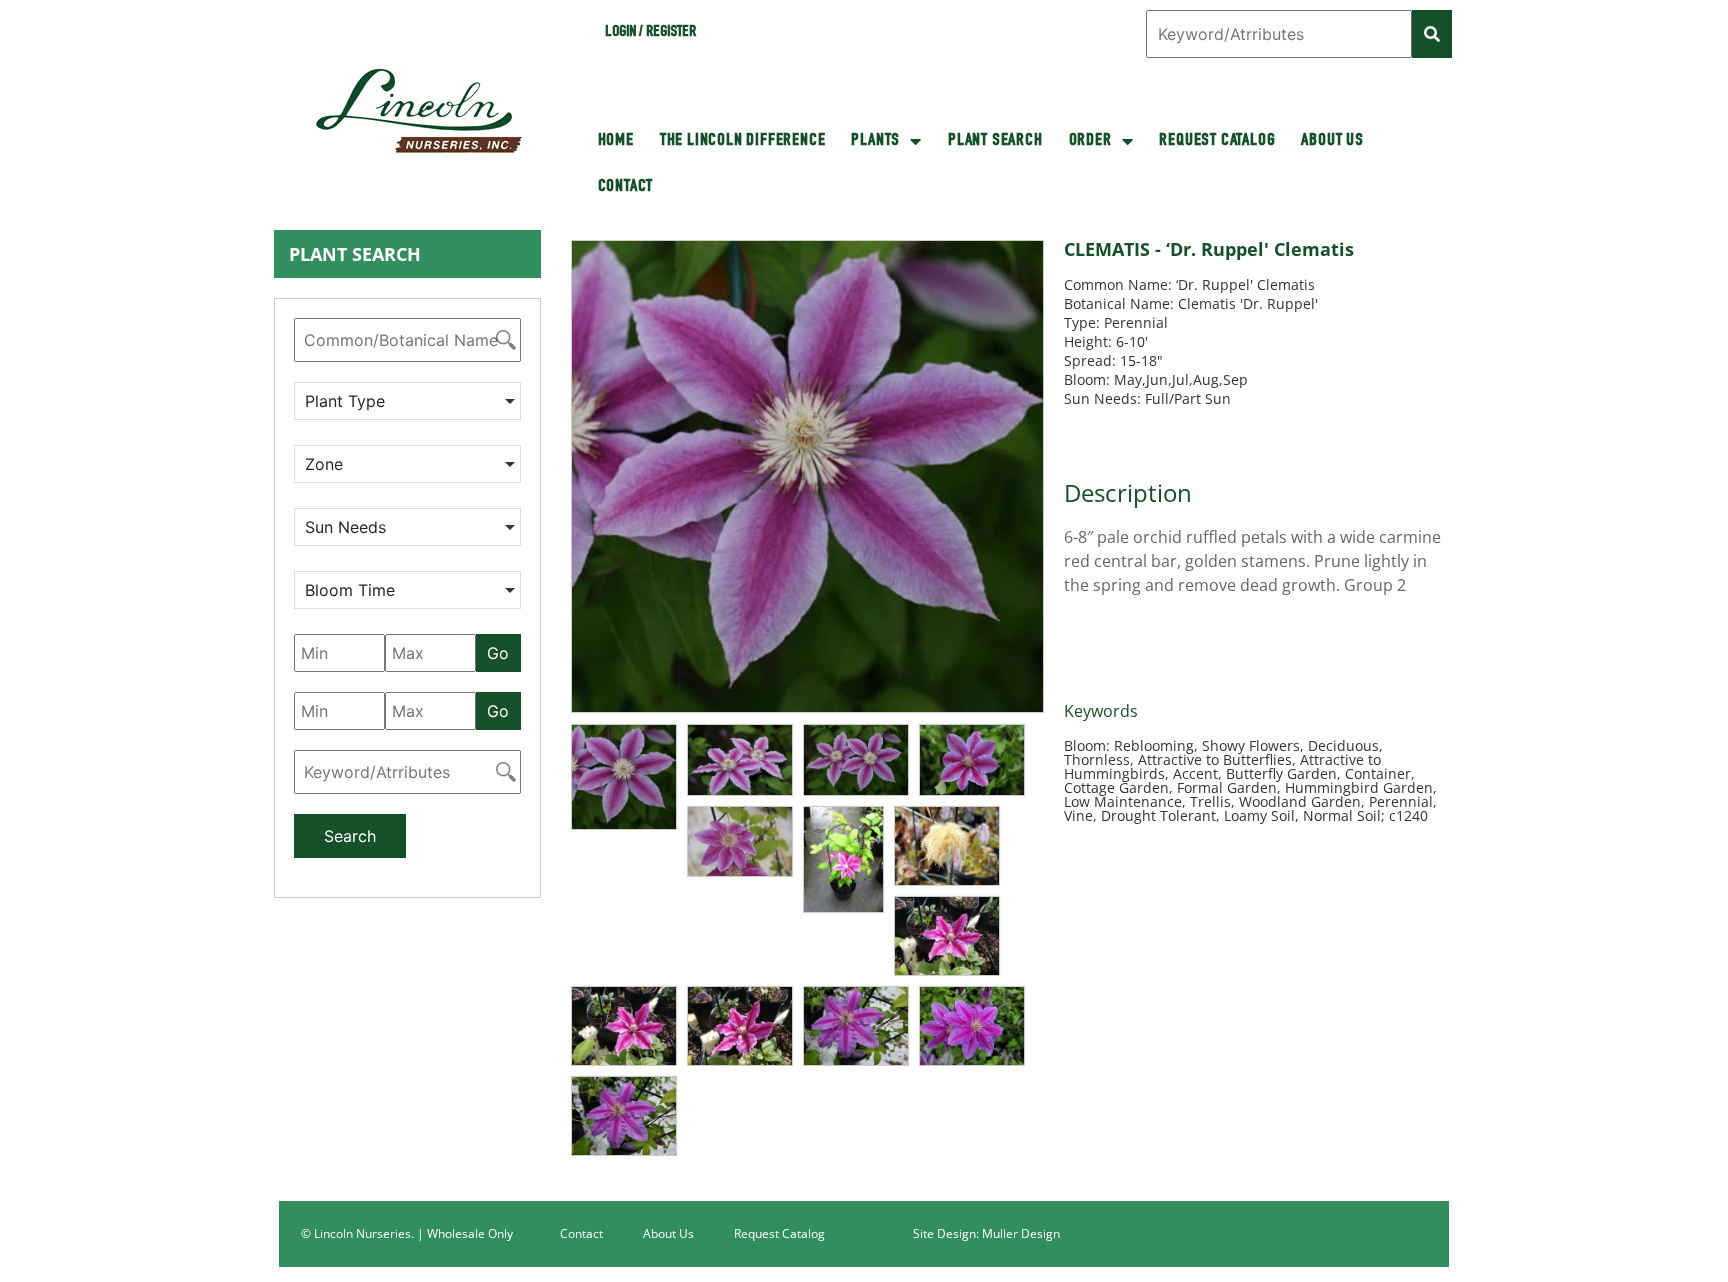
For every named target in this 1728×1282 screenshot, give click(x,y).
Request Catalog (1217, 141)
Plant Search (995, 141)
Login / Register (650, 33)
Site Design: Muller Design (986, 1233)
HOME (616, 141)
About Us (1332, 141)
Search (350, 836)
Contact (626, 187)
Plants (875, 141)
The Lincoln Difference (743, 141)
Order (1090, 141)
